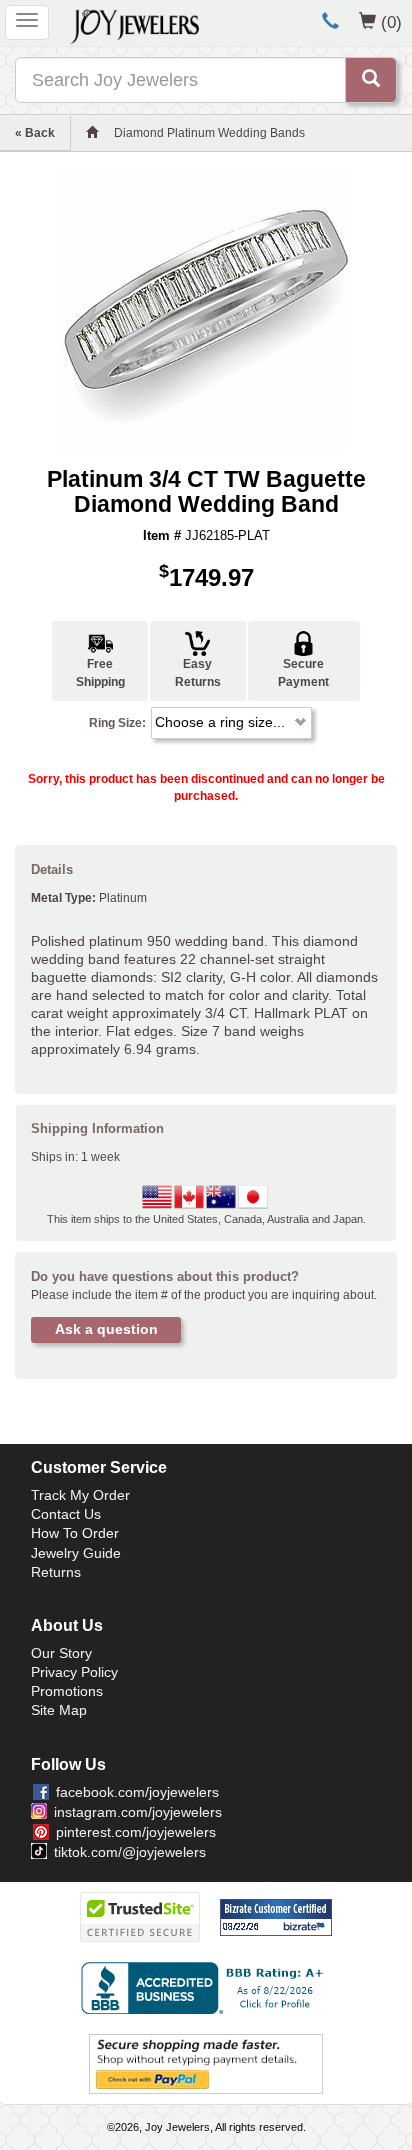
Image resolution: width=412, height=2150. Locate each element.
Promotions (67, 1691)
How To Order (75, 1533)
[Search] (371, 80)
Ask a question (106, 1329)
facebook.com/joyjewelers (137, 1792)
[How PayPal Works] (206, 2063)
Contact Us (66, 1514)
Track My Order (80, 1495)
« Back (35, 133)
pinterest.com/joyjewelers (136, 1832)
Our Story (61, 1653)
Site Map (59, 1710)
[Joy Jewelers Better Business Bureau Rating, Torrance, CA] (206, 1988)
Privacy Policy (74, 1672)
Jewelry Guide (76, 1553)
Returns (56, 1572)
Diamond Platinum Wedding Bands (209, 133)
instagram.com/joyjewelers (138, 1812)
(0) (391, 22)
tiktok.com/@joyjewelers (130, 1852)
